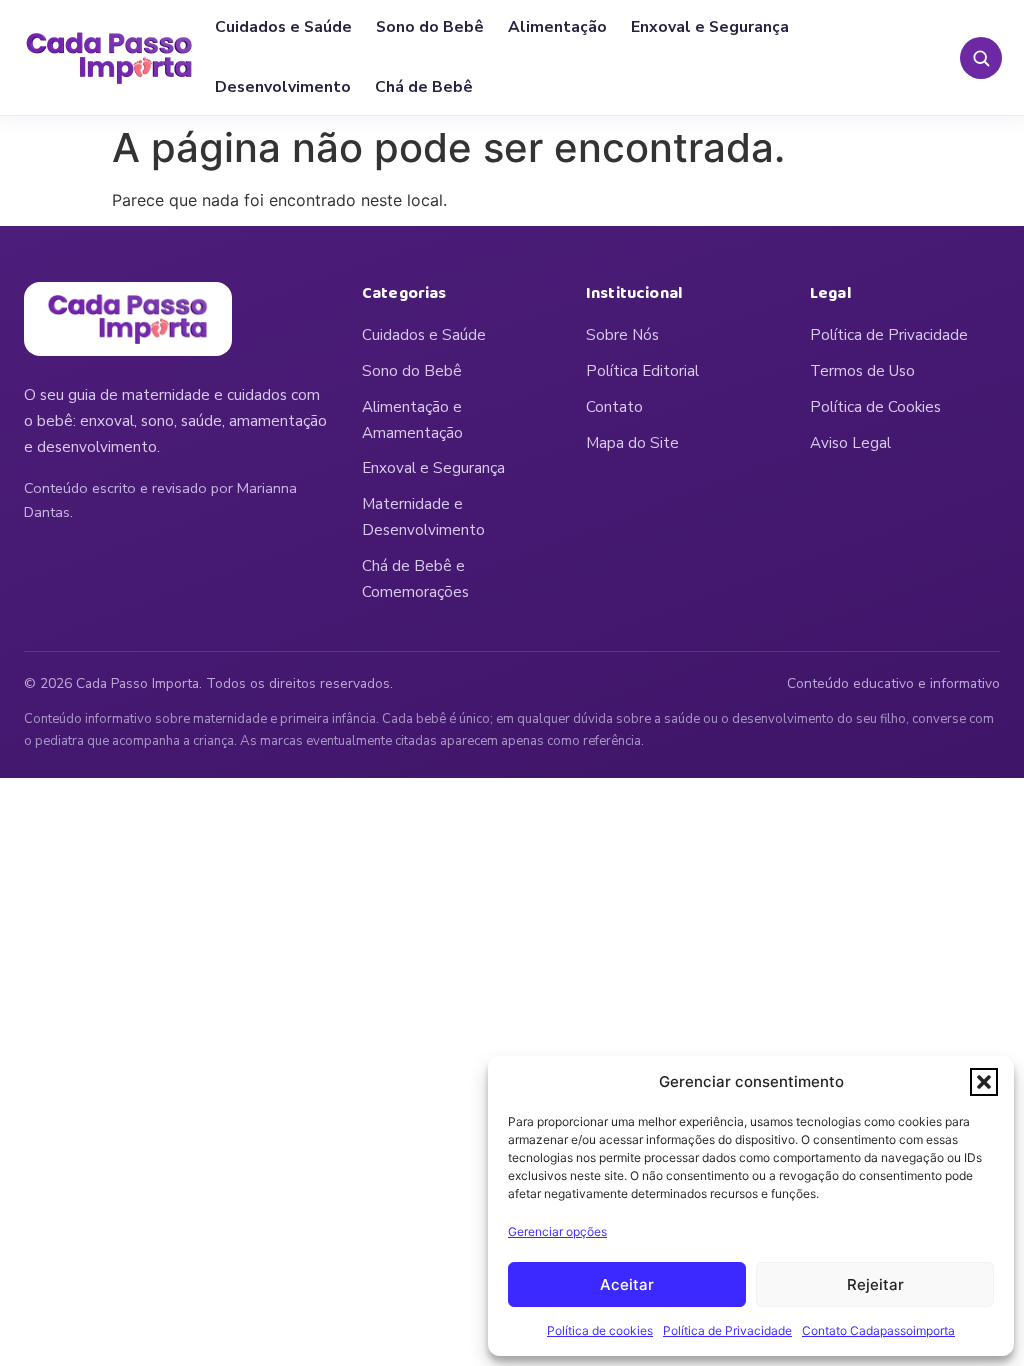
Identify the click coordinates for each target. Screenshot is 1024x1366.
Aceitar (627, 1284)
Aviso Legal (850, 443)
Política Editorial (642, 371)
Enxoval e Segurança (710, 27)
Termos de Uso (862, 371)
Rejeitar (875, 1284)
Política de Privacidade (727, 1330)
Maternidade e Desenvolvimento (423, 517)
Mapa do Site (632, 443)
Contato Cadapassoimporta (878, 1330)
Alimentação (557, 27)
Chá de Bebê (424, 87)
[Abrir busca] (981, 58)
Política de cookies (600, 1330)
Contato (614, 407)
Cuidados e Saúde (283, 27)
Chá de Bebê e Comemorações (415, 579)
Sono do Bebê (430, 27)
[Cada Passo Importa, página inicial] (109, 58)
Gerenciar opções (557, 1231)
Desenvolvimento (283, 87)
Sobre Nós (622, 335)
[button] (984, 1082)
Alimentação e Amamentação (412, 420)
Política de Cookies (875, 407)
